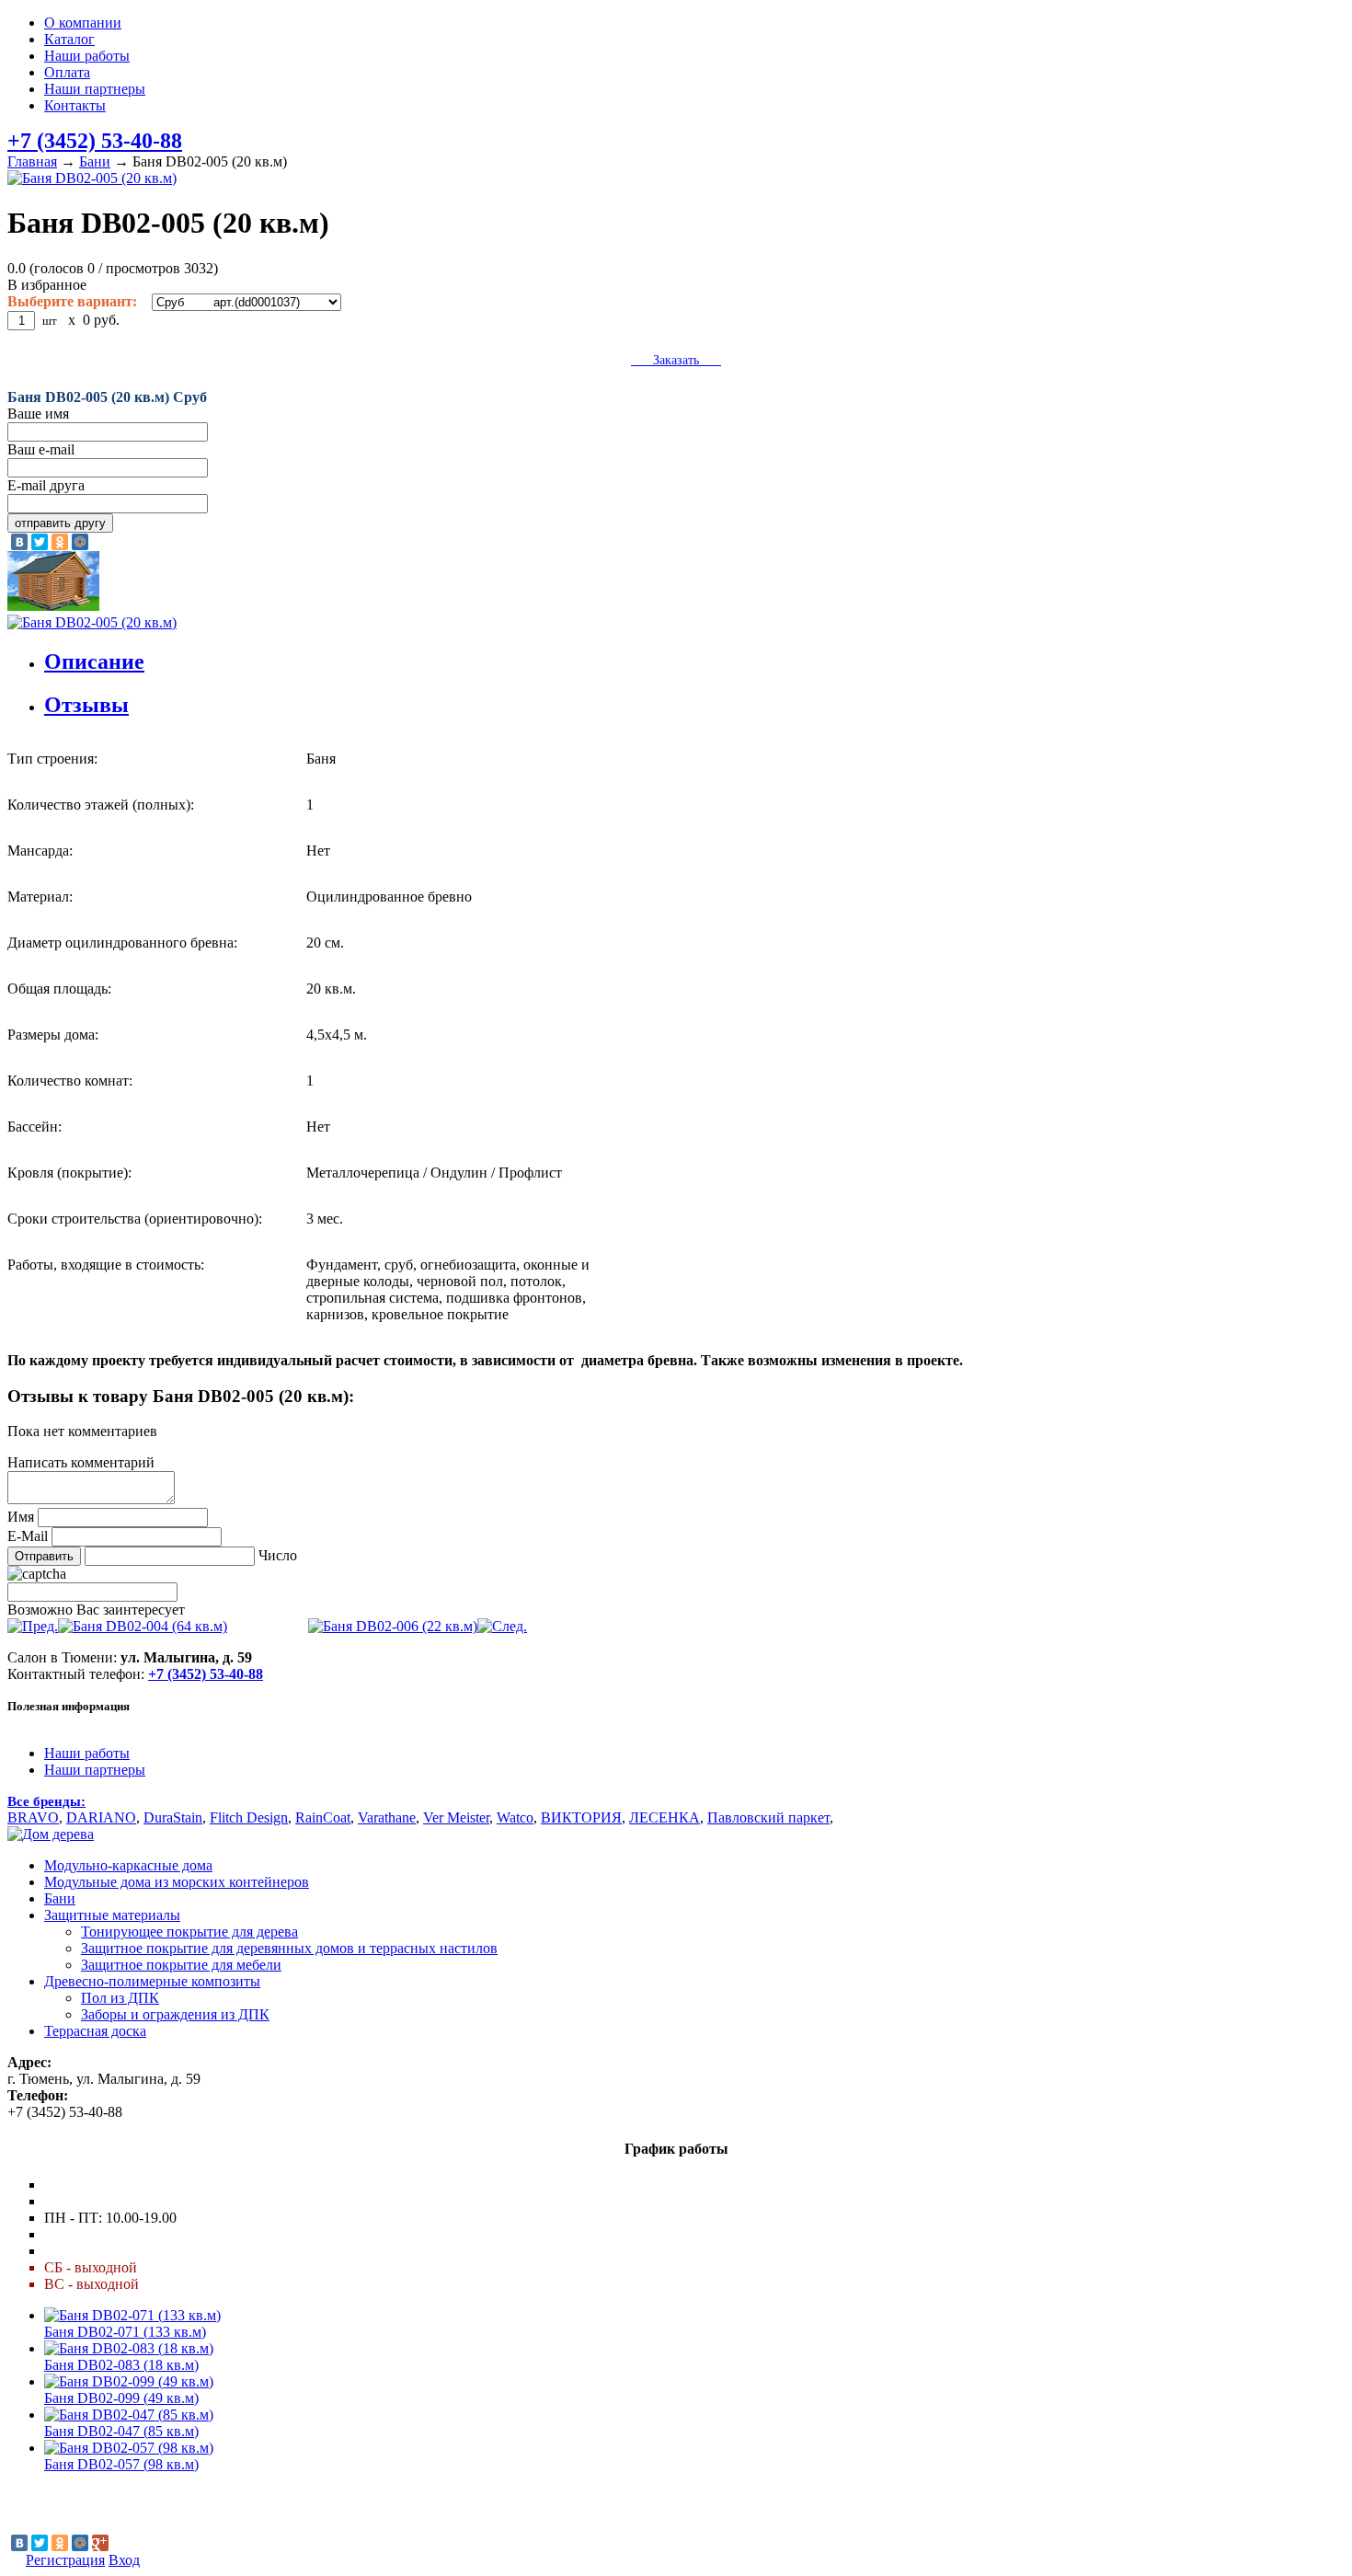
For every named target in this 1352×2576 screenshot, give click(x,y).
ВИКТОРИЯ (581, 1817)
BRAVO (33, 1817)
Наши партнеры (95, 89)
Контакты (75, 105)
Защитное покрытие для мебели (181, 1965)
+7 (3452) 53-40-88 (95, 141)
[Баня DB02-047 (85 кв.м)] (129, 2415)
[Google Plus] (100, 2543)
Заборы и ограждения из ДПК (175, 2014)
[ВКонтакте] (19, 542)
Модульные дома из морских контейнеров (177, 1882)
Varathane (387, 1817)
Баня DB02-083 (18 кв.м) (121, 2365)
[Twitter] (40, 542)
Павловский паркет (768, 1817)
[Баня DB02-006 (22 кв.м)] (418, 1626)
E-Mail (28, 1536)
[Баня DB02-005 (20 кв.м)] (676, 178)
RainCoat (323, 1817)
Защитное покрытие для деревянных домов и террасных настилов (289, 1948)
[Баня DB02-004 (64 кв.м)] (117, 1626)
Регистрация (65, 2560)
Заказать (676, 360)
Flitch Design (249, 1817)
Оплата (67, 72)
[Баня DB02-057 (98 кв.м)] (129, 2448)
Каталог (69, 39)
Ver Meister (456, 1817)
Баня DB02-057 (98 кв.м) (121, 2464)
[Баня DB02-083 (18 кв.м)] (129, 2348)
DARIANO (101, 1817)
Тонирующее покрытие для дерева (189, 1932)
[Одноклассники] (60, 542)
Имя (21, 1517)
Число (278, 1555)
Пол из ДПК (120, 1998)
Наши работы (87, 56)
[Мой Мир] (80, 542)
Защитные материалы (112, 1915)
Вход (124, 2560)
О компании (83, 23)
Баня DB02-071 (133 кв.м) (125, 2332)
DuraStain (173, 1817)
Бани (95, 161)
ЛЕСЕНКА (665, 1817)
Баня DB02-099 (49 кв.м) (121, 2398)
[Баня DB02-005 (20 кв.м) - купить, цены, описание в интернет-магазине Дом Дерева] (51, 1834)
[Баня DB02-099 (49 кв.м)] (129, 2381)
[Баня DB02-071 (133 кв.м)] (132, 2315)
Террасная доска (95, 2031)
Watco (515, 1817)
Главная (32, 161)
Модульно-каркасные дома (128, 1865)
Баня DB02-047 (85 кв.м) (121, 2431)
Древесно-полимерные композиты (152, 1981)
